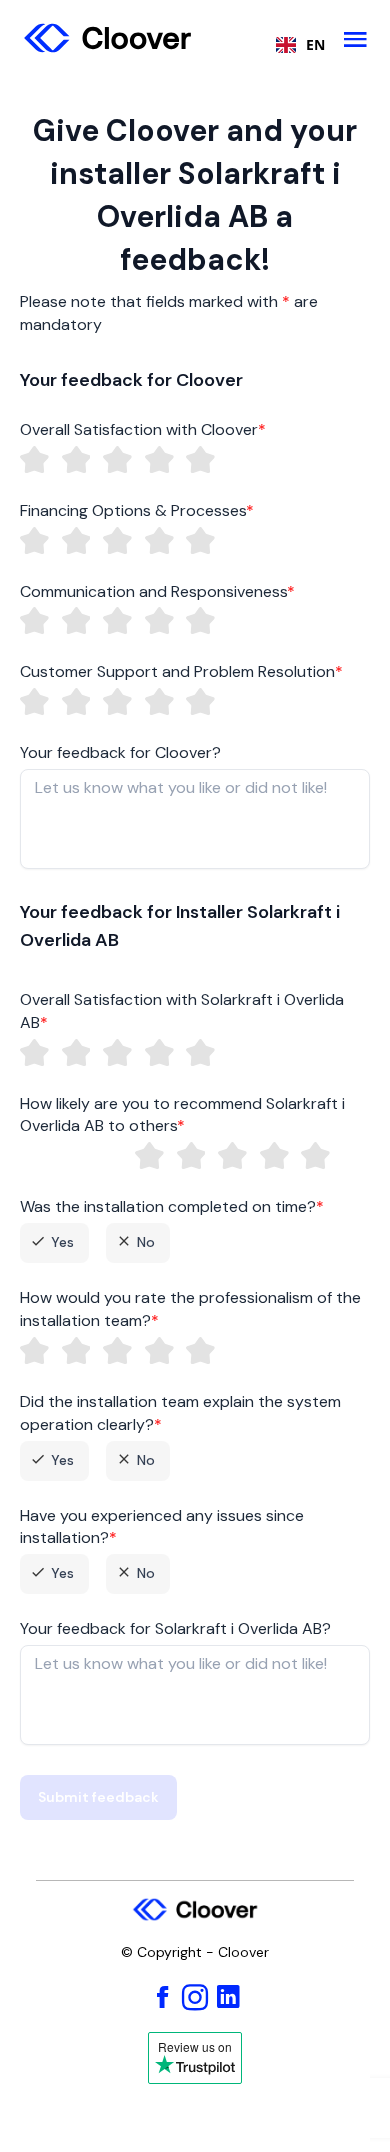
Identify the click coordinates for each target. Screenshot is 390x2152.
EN (315, 45)
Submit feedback (98, 1797)
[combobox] (295, 45)
